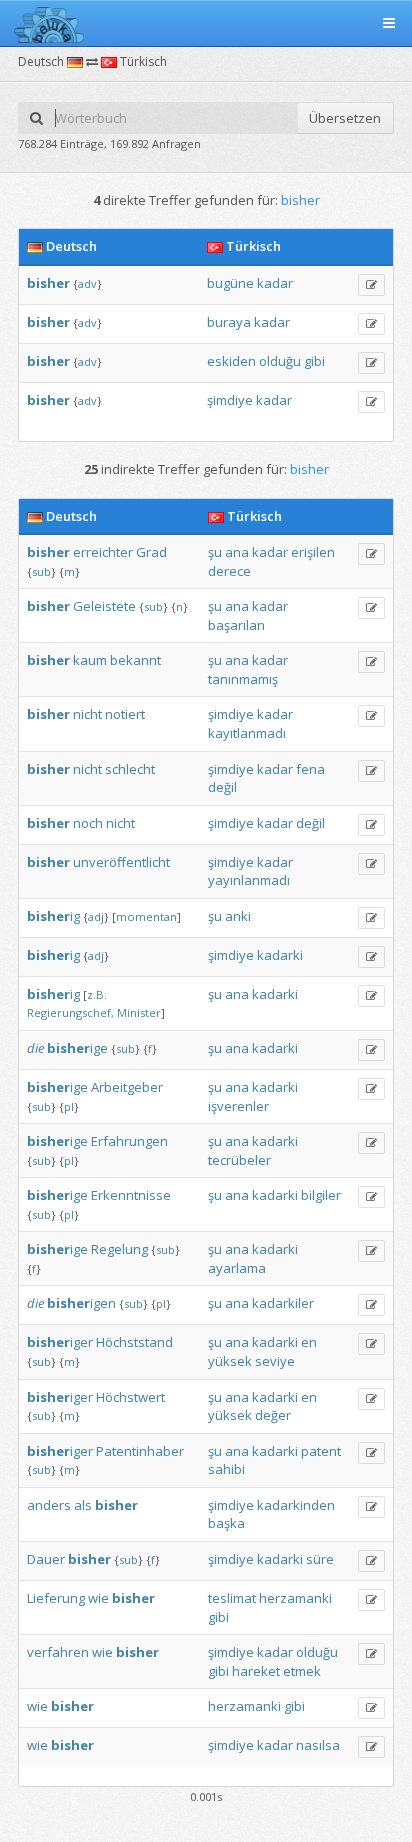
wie (98, 1598)
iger (60, 1342)
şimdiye (230, 400)
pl (69, 1106)
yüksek (230, 1361)
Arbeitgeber (127, 1087)
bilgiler (321, 1195)
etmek (302, 1671)
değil (222, 787)
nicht (87, 714)
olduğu (280, 361)
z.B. (97, 994)
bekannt (135, 660)
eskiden (231, 361)
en (309, 1342)
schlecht (130, 769)
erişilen (313, 552)
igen (81, 1303)
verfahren (58, 1652)
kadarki (280, 955)
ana (237, 552)
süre (320, 1559)
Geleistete (104, 606)
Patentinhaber (140, 1451)
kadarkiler (283, 1303)
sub (41, 571)
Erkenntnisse (131, 1195)
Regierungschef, (70, 1012)
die (35, 1048)
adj (96, 916)
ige (77, 1048)
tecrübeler (239, 1160)
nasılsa (318, 1745)
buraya (229, 322)
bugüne (230, 283)
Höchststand (134, 1342)
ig (53, 916)
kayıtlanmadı (247, 733)
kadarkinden (296, 1505)
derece (229, 571)
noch (88, 823)
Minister (139, 1012)
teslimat (232, 1598)
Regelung (119, 1249)
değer (273, 1415)
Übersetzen (345, 118)
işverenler (238, 1106)
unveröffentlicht (121, 862)
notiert (125, 714)
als (83, 1505)
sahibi (226, 1469)
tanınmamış (243, 679)
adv (87, 283)
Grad (151, 552)
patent (321, 1451)
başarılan (236, 625)
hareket (256, 1671)
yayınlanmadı (249, 880)
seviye (275, 1361)
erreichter (103, 552)
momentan (146, 916)
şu (215, 552)
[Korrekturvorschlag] (371, 285)
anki (238, 916)
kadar (275, 283)
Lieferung (56, 1598)
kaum (90, 660)
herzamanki (295, 1598)
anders (49, 1505)
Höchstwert (130, 1397)
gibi (314, 361)
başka (226, 1523)
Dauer (46, 1559)
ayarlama (237, 1268)
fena (310, 769)
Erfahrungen (129, 1141)
